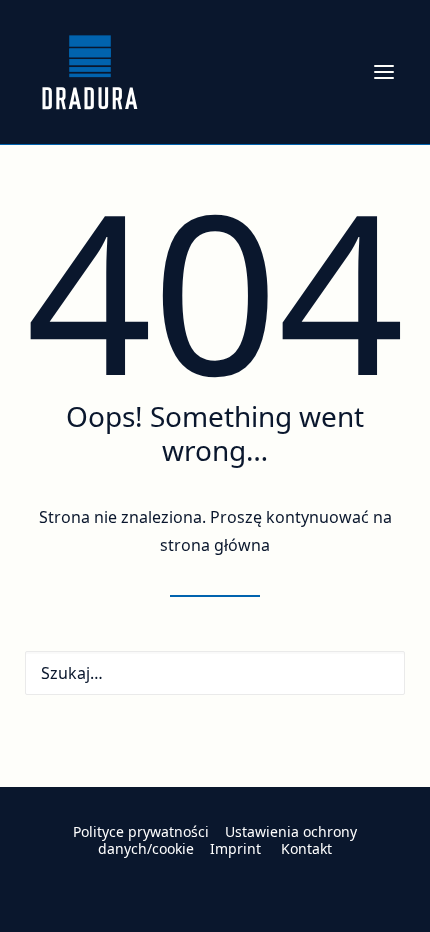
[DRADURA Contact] (215, 805)
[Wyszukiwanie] (215, 673)
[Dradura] (90, 72)
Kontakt (306, 848)
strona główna (215, 545)
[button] (384, 72)
